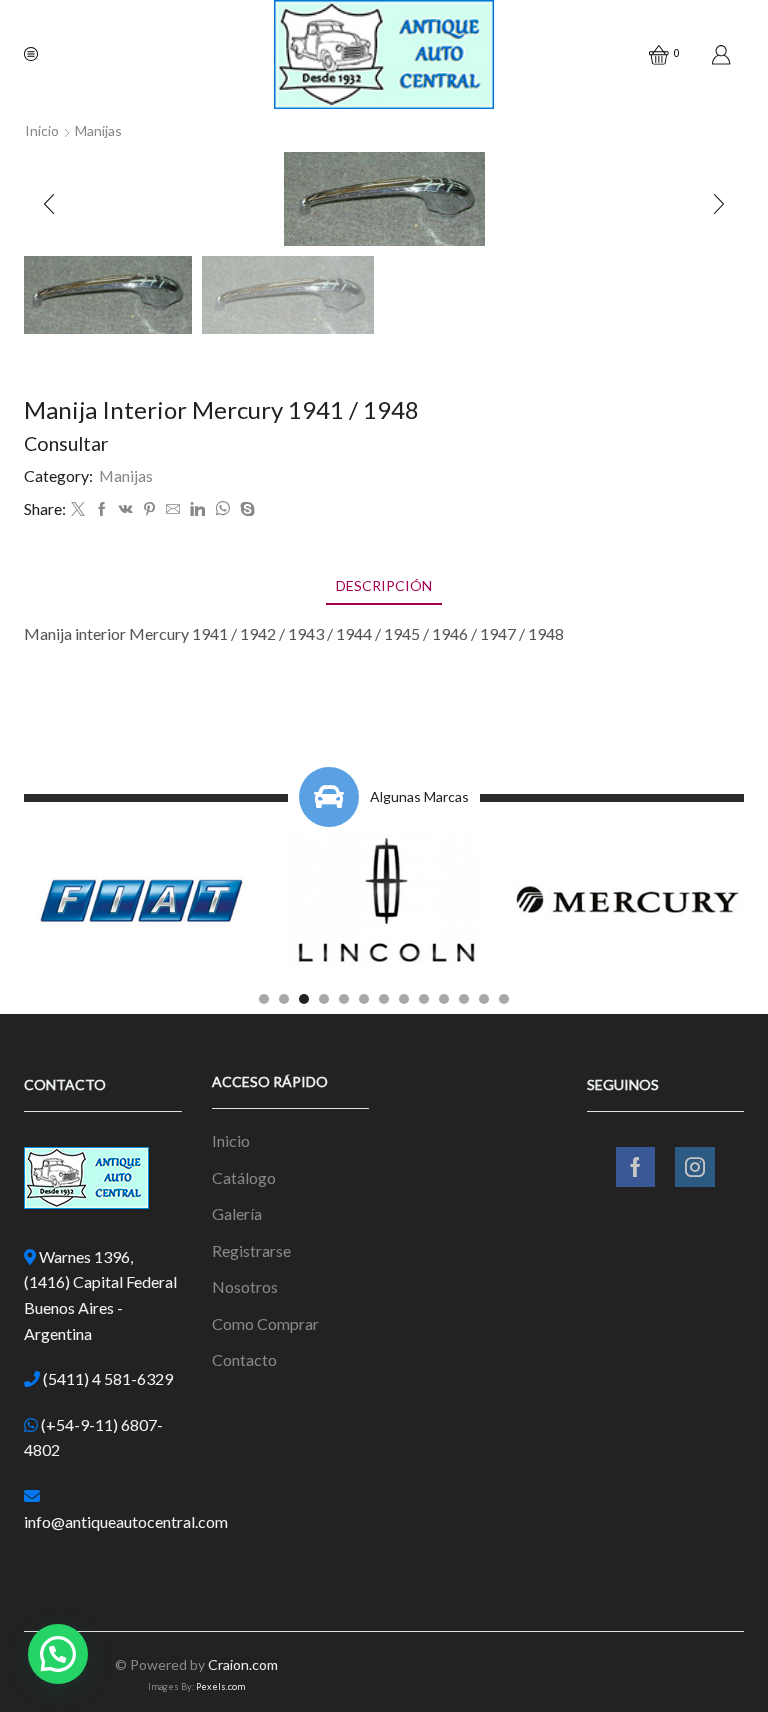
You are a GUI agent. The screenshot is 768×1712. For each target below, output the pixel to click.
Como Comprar (265, 1323)
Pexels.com (220, 1686)
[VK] (126, 509)
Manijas (98, 130)
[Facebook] (102, 509)
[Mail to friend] (173, 509)
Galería (237, 1213)
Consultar (66, 443)
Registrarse (251, 1250)
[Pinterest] (149, 509)
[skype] (245, 509)
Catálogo (244, 1177)
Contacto (244, 1359)
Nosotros (245, 1286)
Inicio (42, 130)
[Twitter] (78, 509)
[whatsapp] (222, 509)
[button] (49, 204)
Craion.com (243, 1664)
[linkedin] (197, 509)
